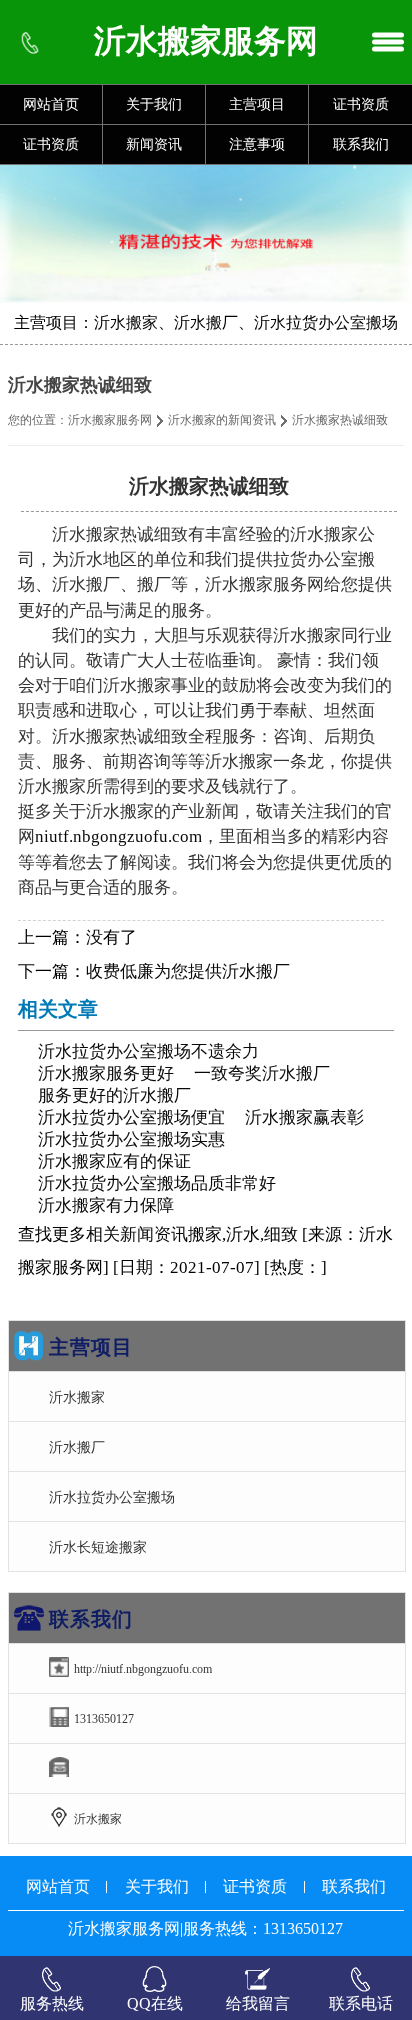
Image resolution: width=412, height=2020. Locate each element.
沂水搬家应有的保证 (114, 1161)
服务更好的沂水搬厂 (114, 1095)
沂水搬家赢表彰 (304, 1117)
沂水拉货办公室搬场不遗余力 (148, 1051)
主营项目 (257, 104)
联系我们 (361, 144)
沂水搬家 (77, 1397)
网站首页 (51, 104)
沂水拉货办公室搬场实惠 (131, 1139)
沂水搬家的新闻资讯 (222, 420)
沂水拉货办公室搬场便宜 (131, 1117)
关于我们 (154, 104)
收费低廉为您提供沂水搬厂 (188, 971)
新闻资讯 (154, 144)
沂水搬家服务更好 (106, 1073)
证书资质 (361, 104)
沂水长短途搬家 (98, 1547)
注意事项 (257, 144)
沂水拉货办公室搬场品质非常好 (157, 1183)
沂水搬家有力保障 (106, 1205)
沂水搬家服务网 (110, 420)
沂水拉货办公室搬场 (112, 1497)
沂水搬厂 (77, 1447)
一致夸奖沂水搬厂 (262, 1073)
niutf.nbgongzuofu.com (118, 836)
